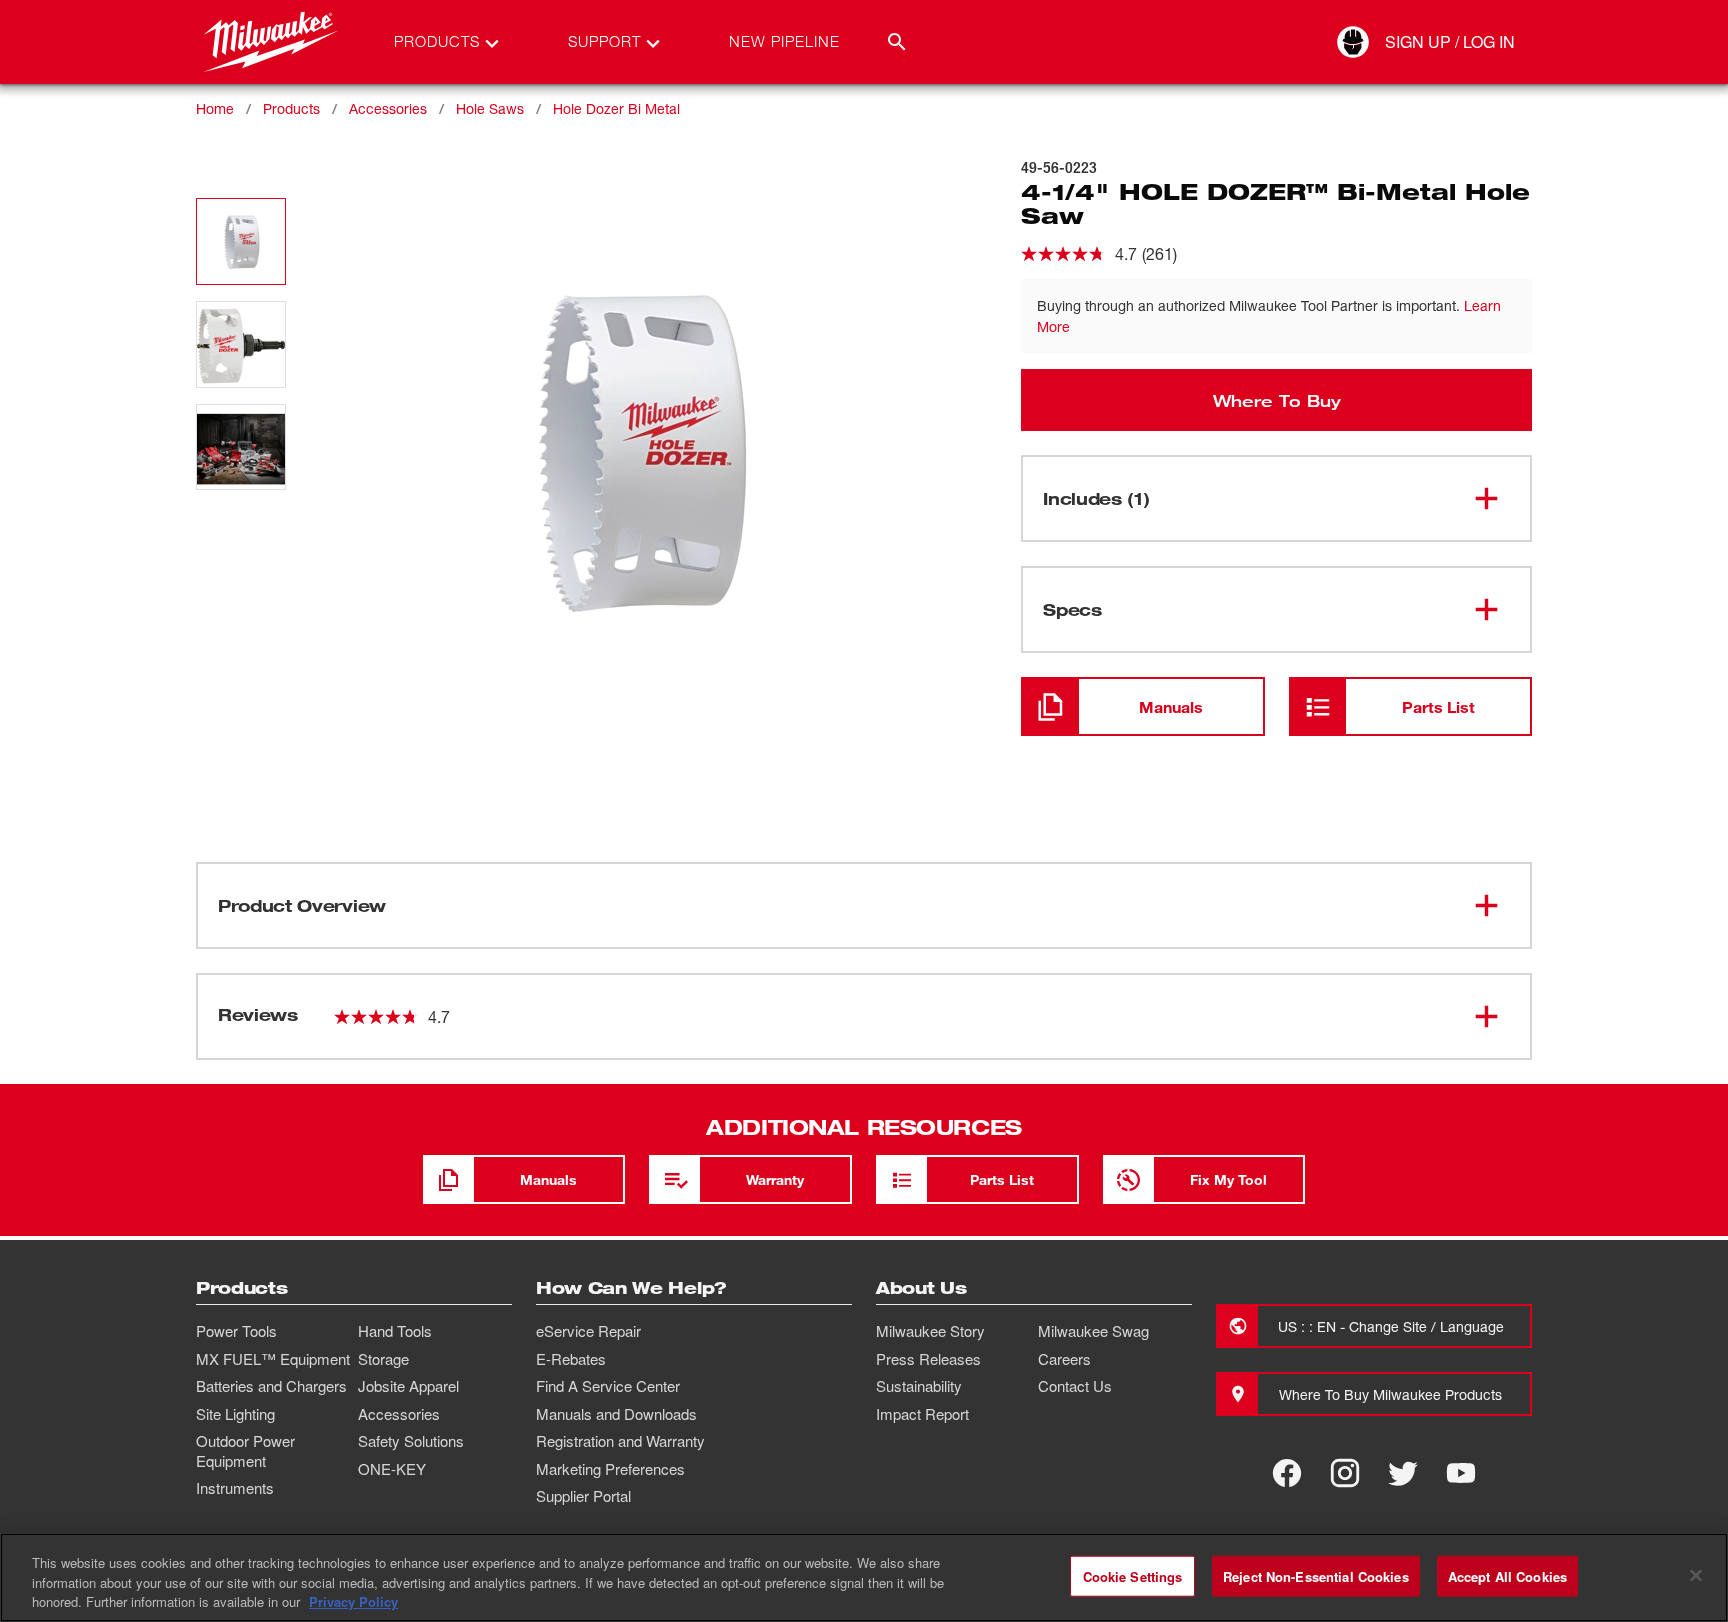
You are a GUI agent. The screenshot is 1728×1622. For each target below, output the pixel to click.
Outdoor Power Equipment (245, 1451)
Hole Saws (490, 108)
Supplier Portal (583, 1496)
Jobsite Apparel (408, 1386)
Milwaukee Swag (1093, 1331)
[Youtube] (1461, 1473)
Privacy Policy (353, 1601)
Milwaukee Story (930, 1331)
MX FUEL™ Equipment (273, 1359)
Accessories (388, 108)
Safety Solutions (411, 1441)
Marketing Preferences (610, 1469)
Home (215, 108)
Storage (383, 1359)
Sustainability (919, 1386)
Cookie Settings (1133, 1575)
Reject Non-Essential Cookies (1316, 1575)
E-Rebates (571, 1359)
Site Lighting (235, 1414)
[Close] (1696, 1575)
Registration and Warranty (620, 1441)
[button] (241, 241)
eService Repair (588, 1331)
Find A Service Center (608, 1386)
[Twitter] (1403, 1473)
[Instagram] (1345, 1473)
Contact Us (1075, 1386)
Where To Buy (1277, 400)
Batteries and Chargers (271, 1386)
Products (291, 108)
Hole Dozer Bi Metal (616, 108)
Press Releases (928, 1359)
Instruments (235, 1488)
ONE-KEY (392, 1469)
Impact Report (922, 1414)
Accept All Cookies (1507, 1575)
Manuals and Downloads (616, 1414)
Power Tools (236, 1331)
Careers (1064, 1359)
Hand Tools (395, 1331)
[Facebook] (1287, 1473)
